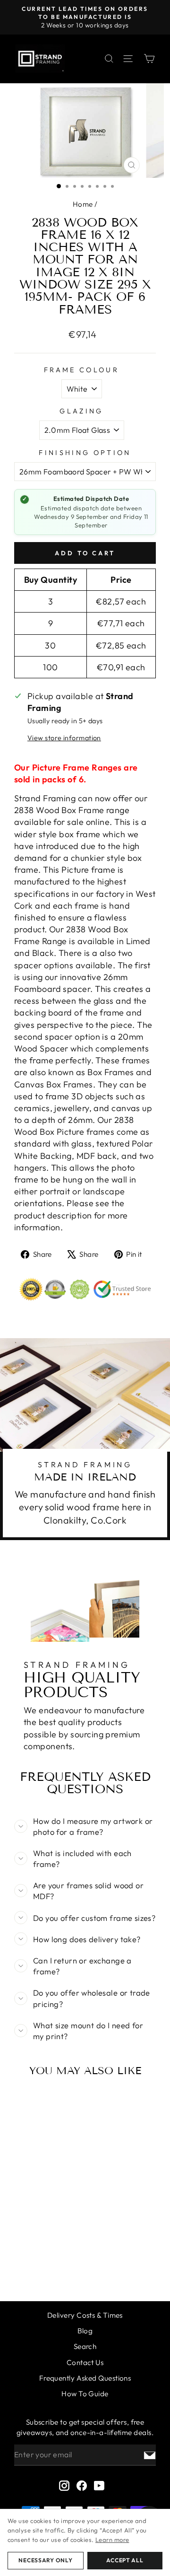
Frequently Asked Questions (85, 2378)
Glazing (81, 411)
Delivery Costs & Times (85, 2315)
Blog (85, 2331)
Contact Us (85, 2362)
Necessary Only (45, 2560)
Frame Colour (81, 370)
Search (85, 2346)
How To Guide (85, 2394)
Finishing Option (85, 453)
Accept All (125, 2560)
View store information (64, 738)
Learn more (112, 2540)
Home (83, 204)
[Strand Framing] (40, 59)
